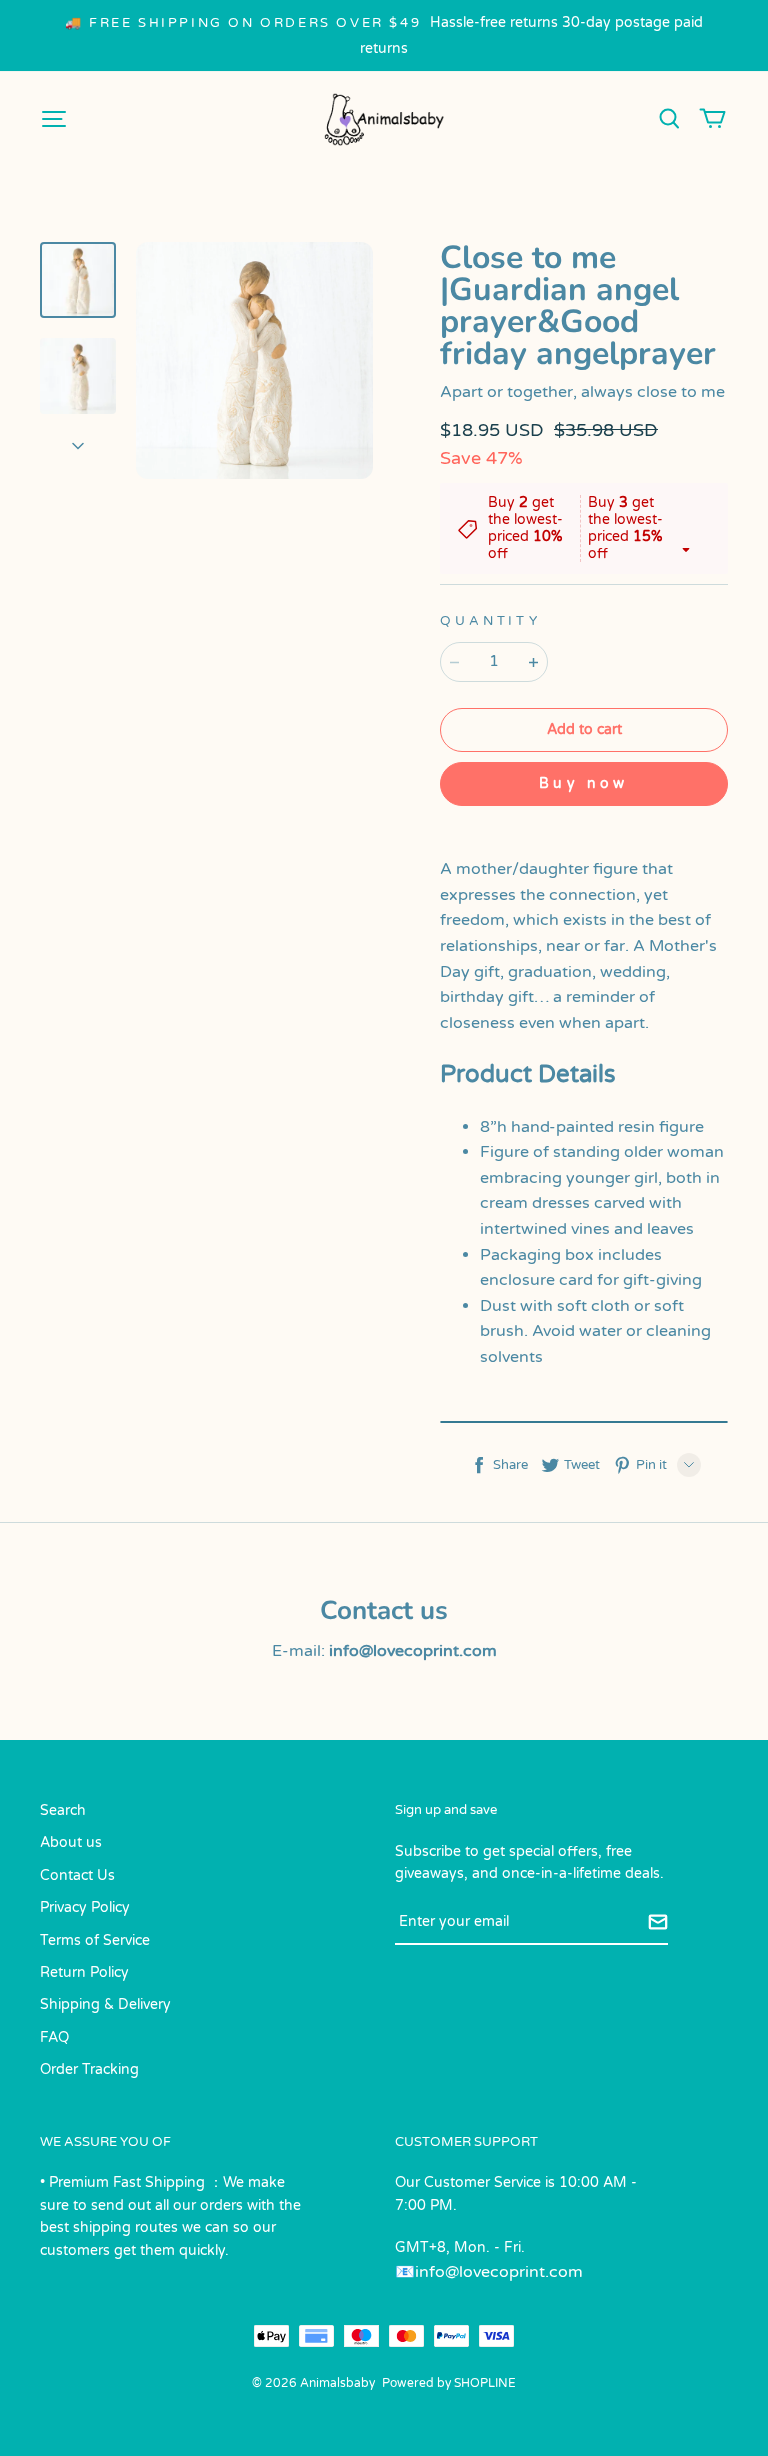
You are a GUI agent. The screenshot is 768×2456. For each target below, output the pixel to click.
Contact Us (77, 1875)
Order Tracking (89, 2069)
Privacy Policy (85, 1907)
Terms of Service (95, 1940)
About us (71, 1842)
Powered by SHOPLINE (449, 2383)
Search (63, 1810)
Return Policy (84, 1972)
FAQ (54, 2037)
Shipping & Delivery (105, 2004)
